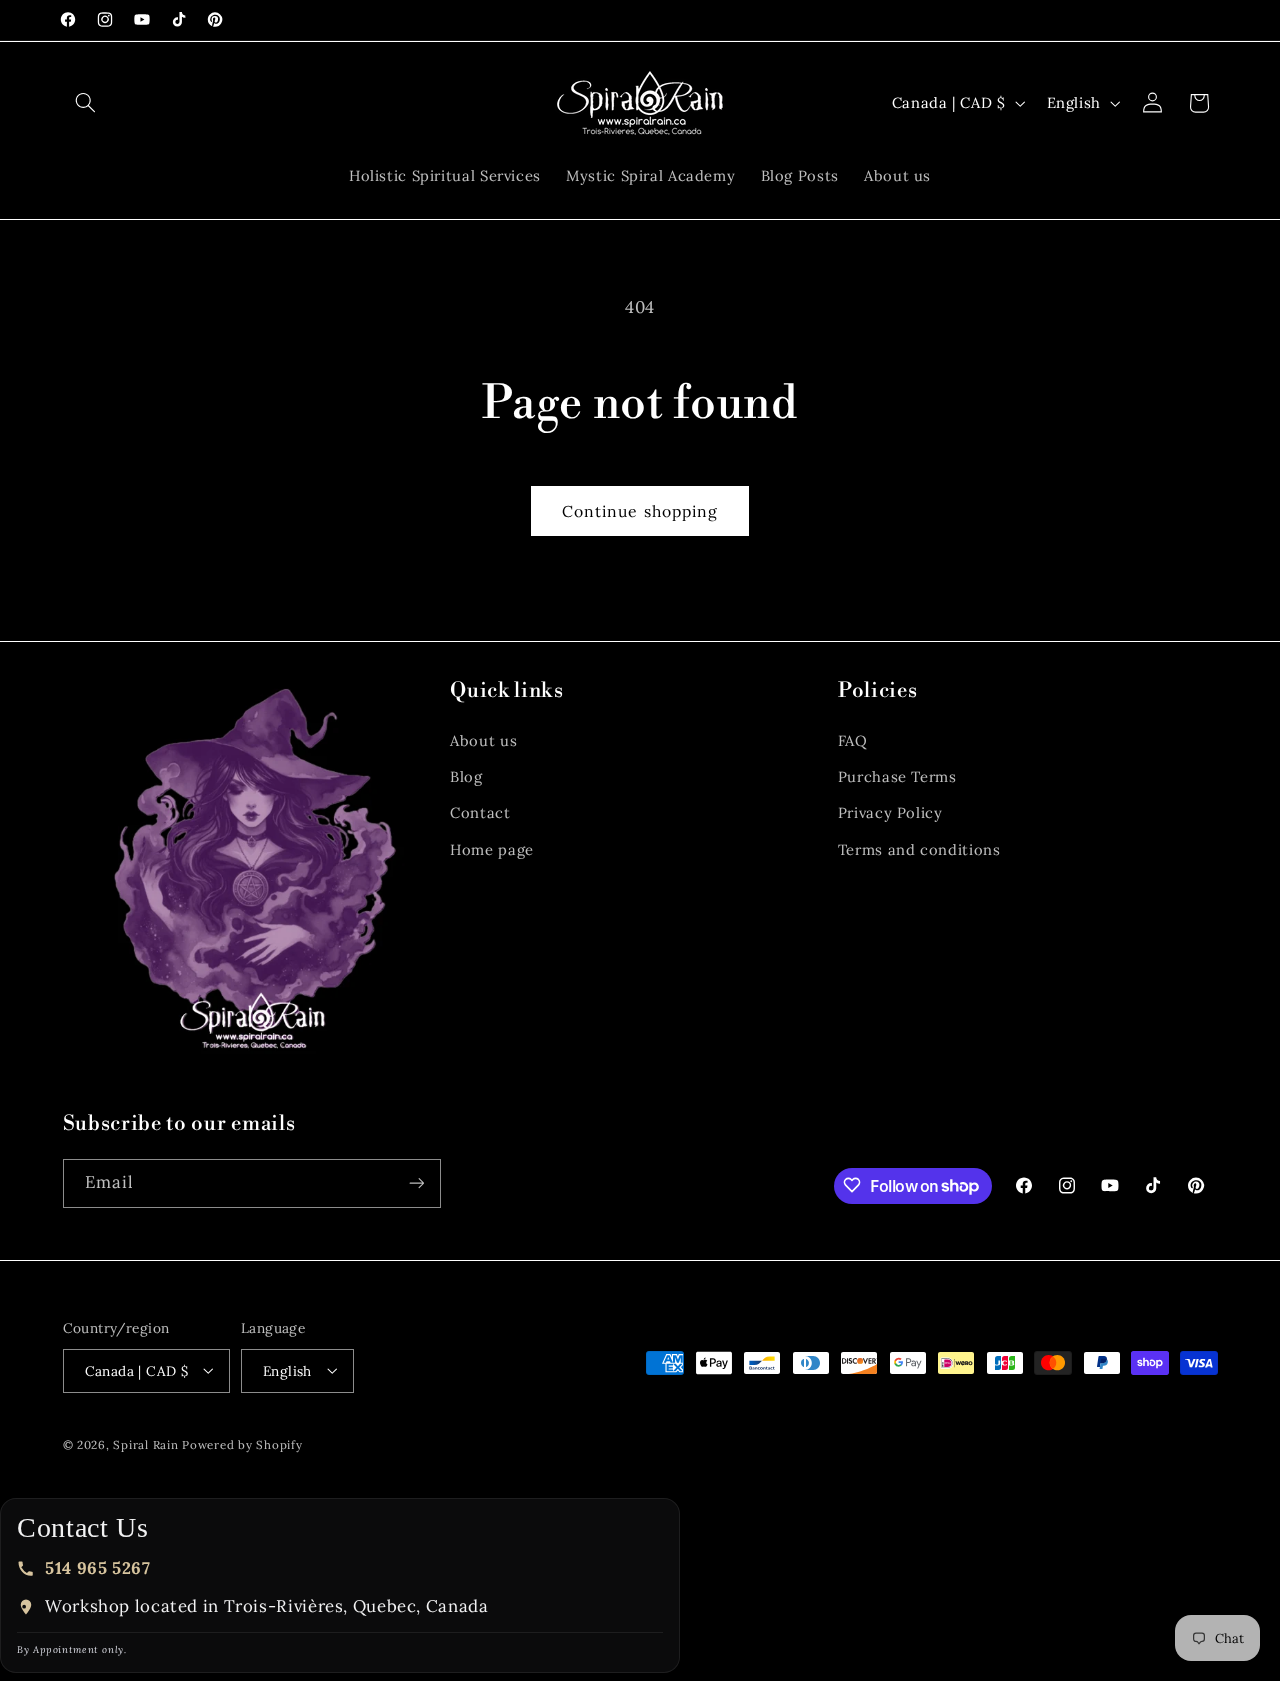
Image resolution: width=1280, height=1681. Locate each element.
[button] (86, 103)
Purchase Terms (897, 776)
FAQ (853, 740)
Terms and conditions (919, 849)
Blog (466, 776)
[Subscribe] (416, 1182)
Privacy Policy (890, 813)
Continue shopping (640, 511)
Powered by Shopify (242, 1443)
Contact (480, 813)
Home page (492, 849)
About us (483, 740)
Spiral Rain (145, 1443)
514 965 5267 (98, 1568)
